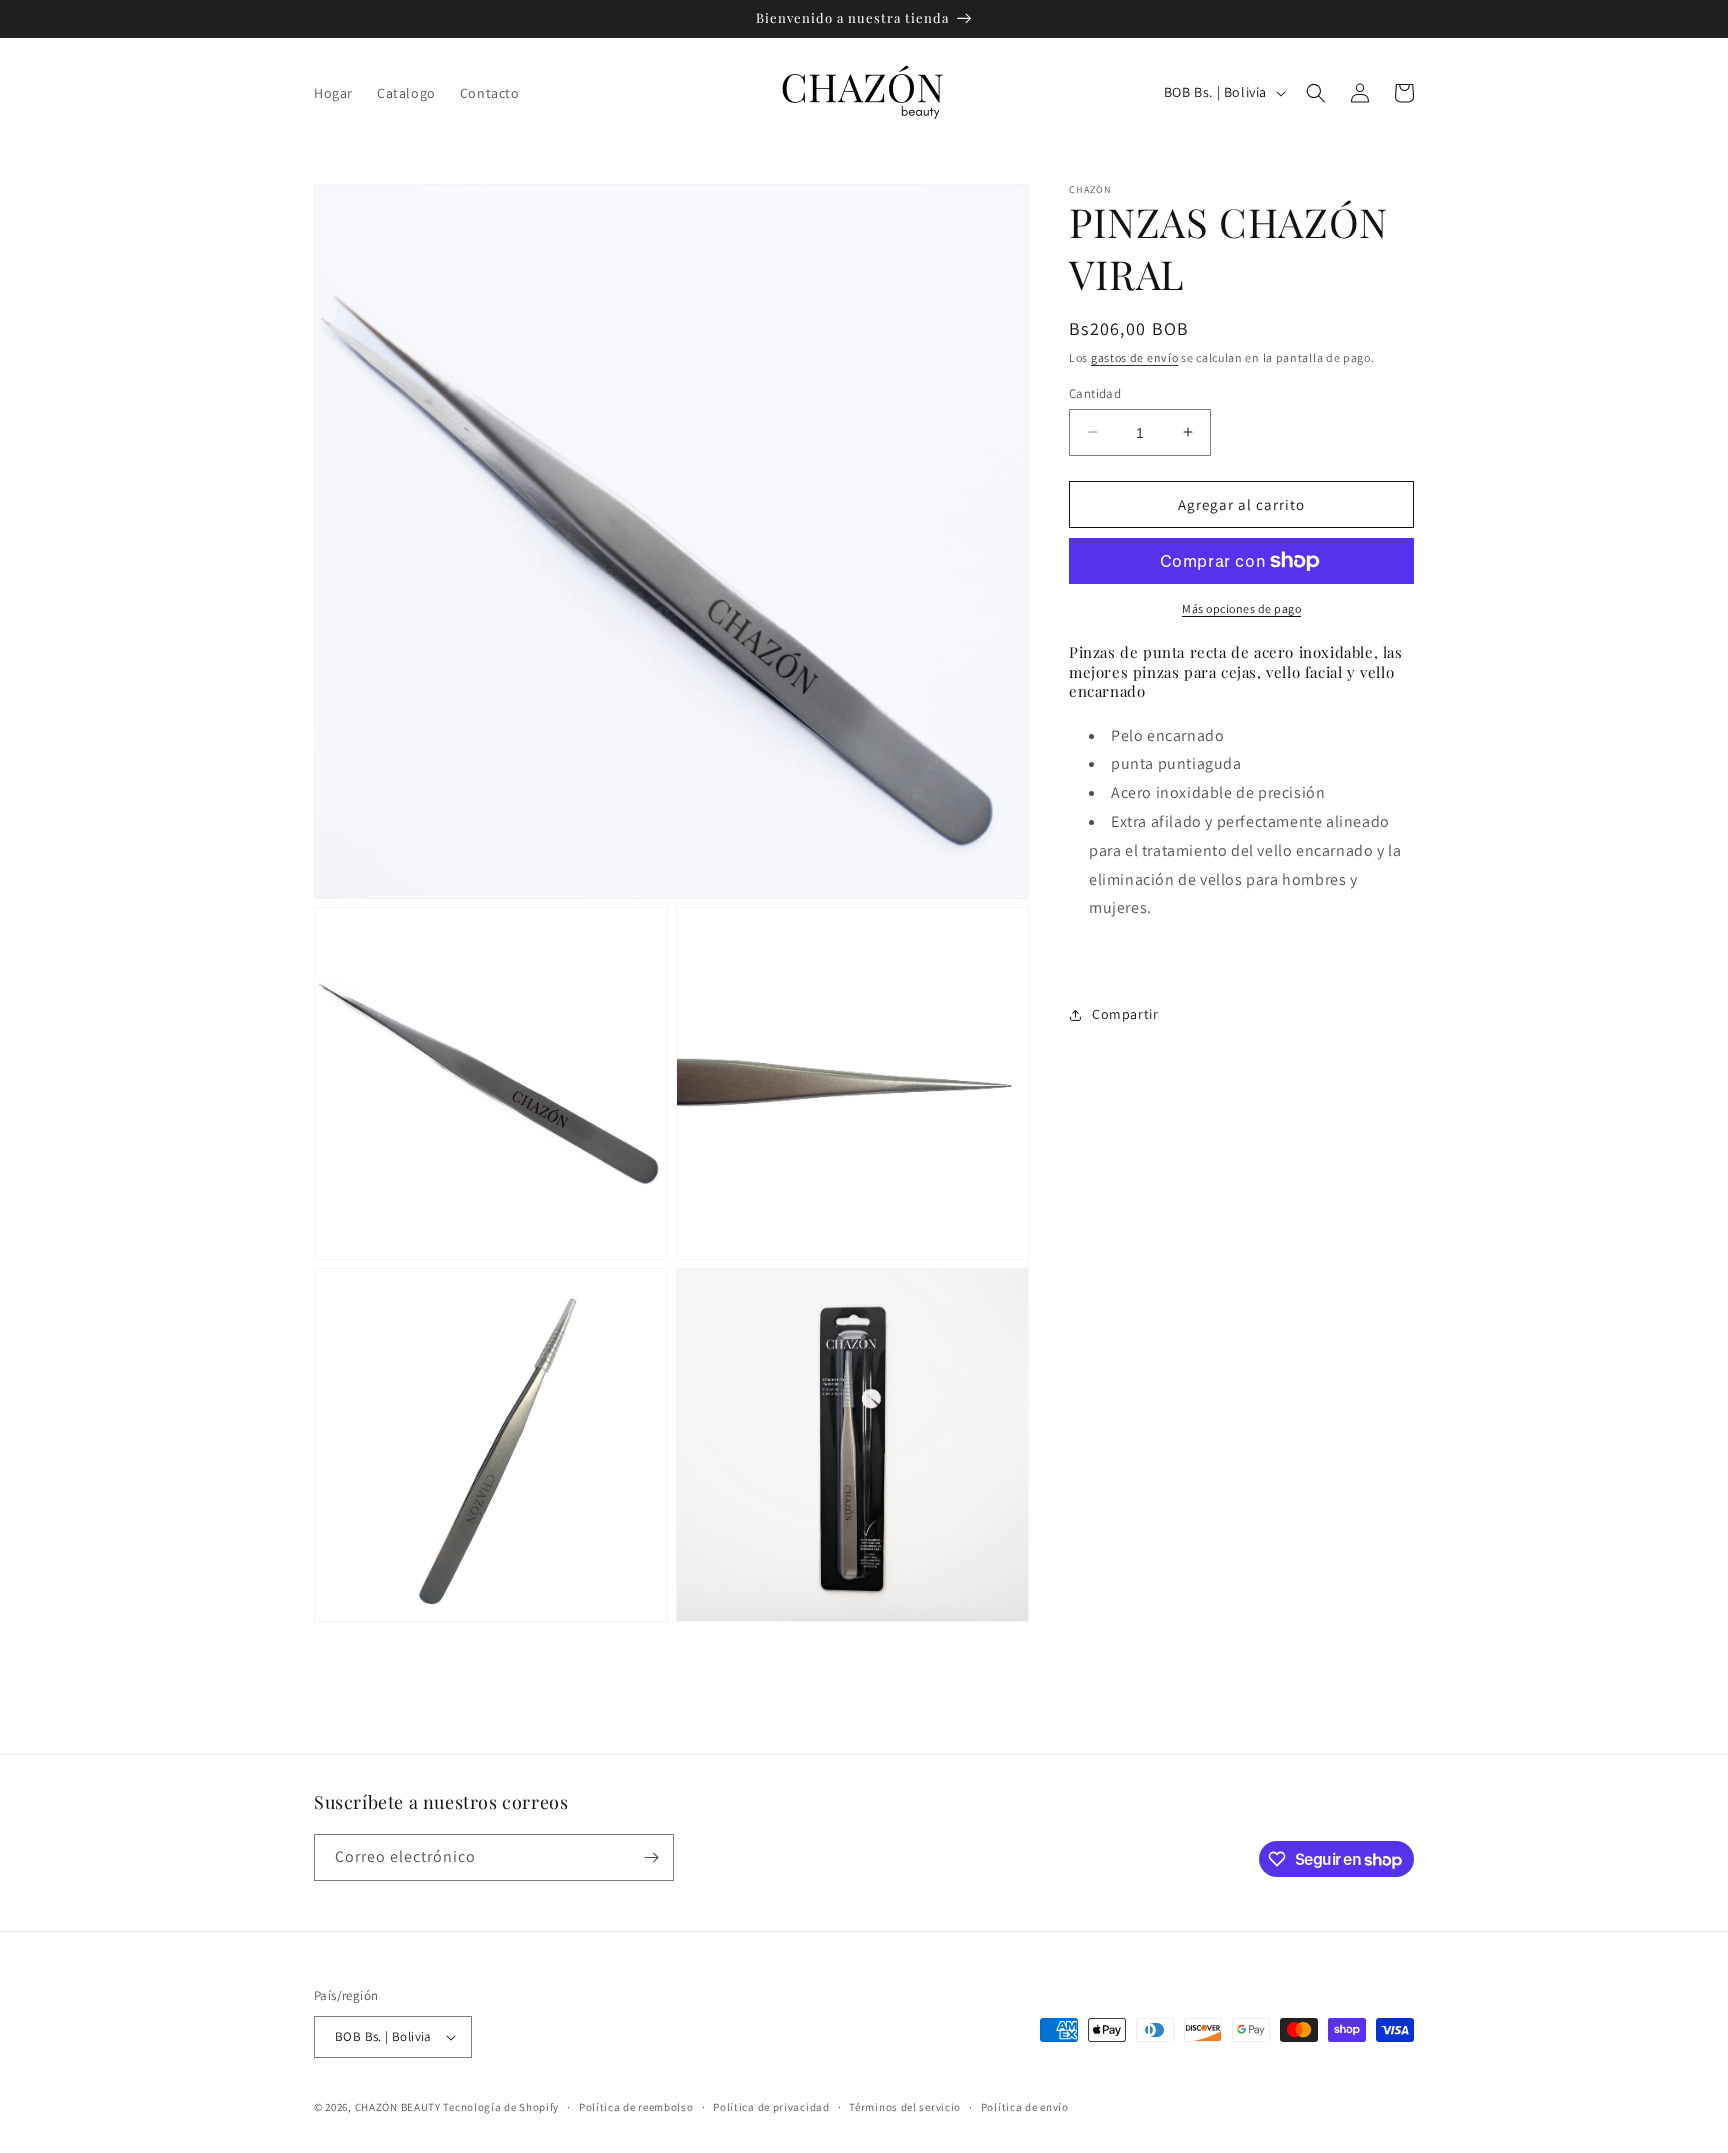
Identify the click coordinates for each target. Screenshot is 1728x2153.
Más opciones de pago (1241, 608)
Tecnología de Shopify (501, 2107)
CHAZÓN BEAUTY (398, 2107)
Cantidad (1095, 392)
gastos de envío (1135, 357)
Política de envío (1025, 2107)
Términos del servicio (905, 2107)
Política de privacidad (771, 2107)
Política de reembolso (636, 2107)
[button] (1316, 93)
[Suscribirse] (651, 1857)
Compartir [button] (1125, 1014)
